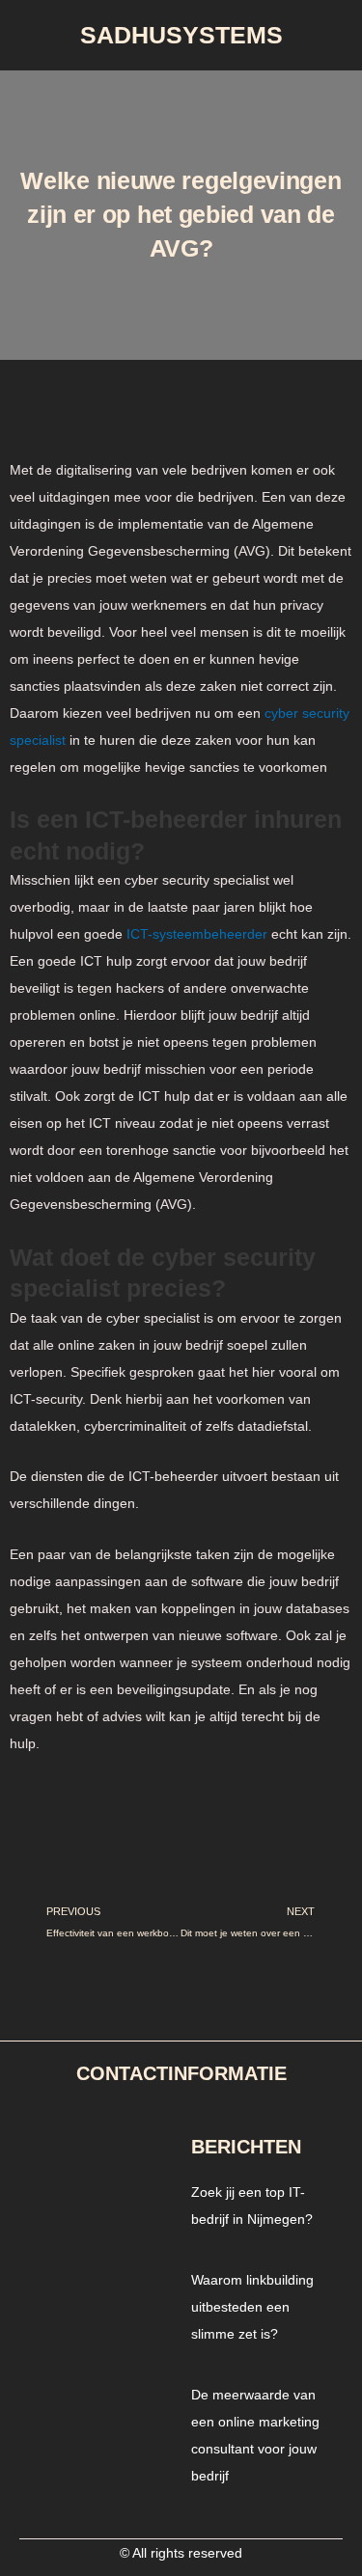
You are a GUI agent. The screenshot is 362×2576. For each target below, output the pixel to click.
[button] (181, 99)
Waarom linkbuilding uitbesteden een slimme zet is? (252, 2307)
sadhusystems (181, 35)
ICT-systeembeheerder (197, 934)
